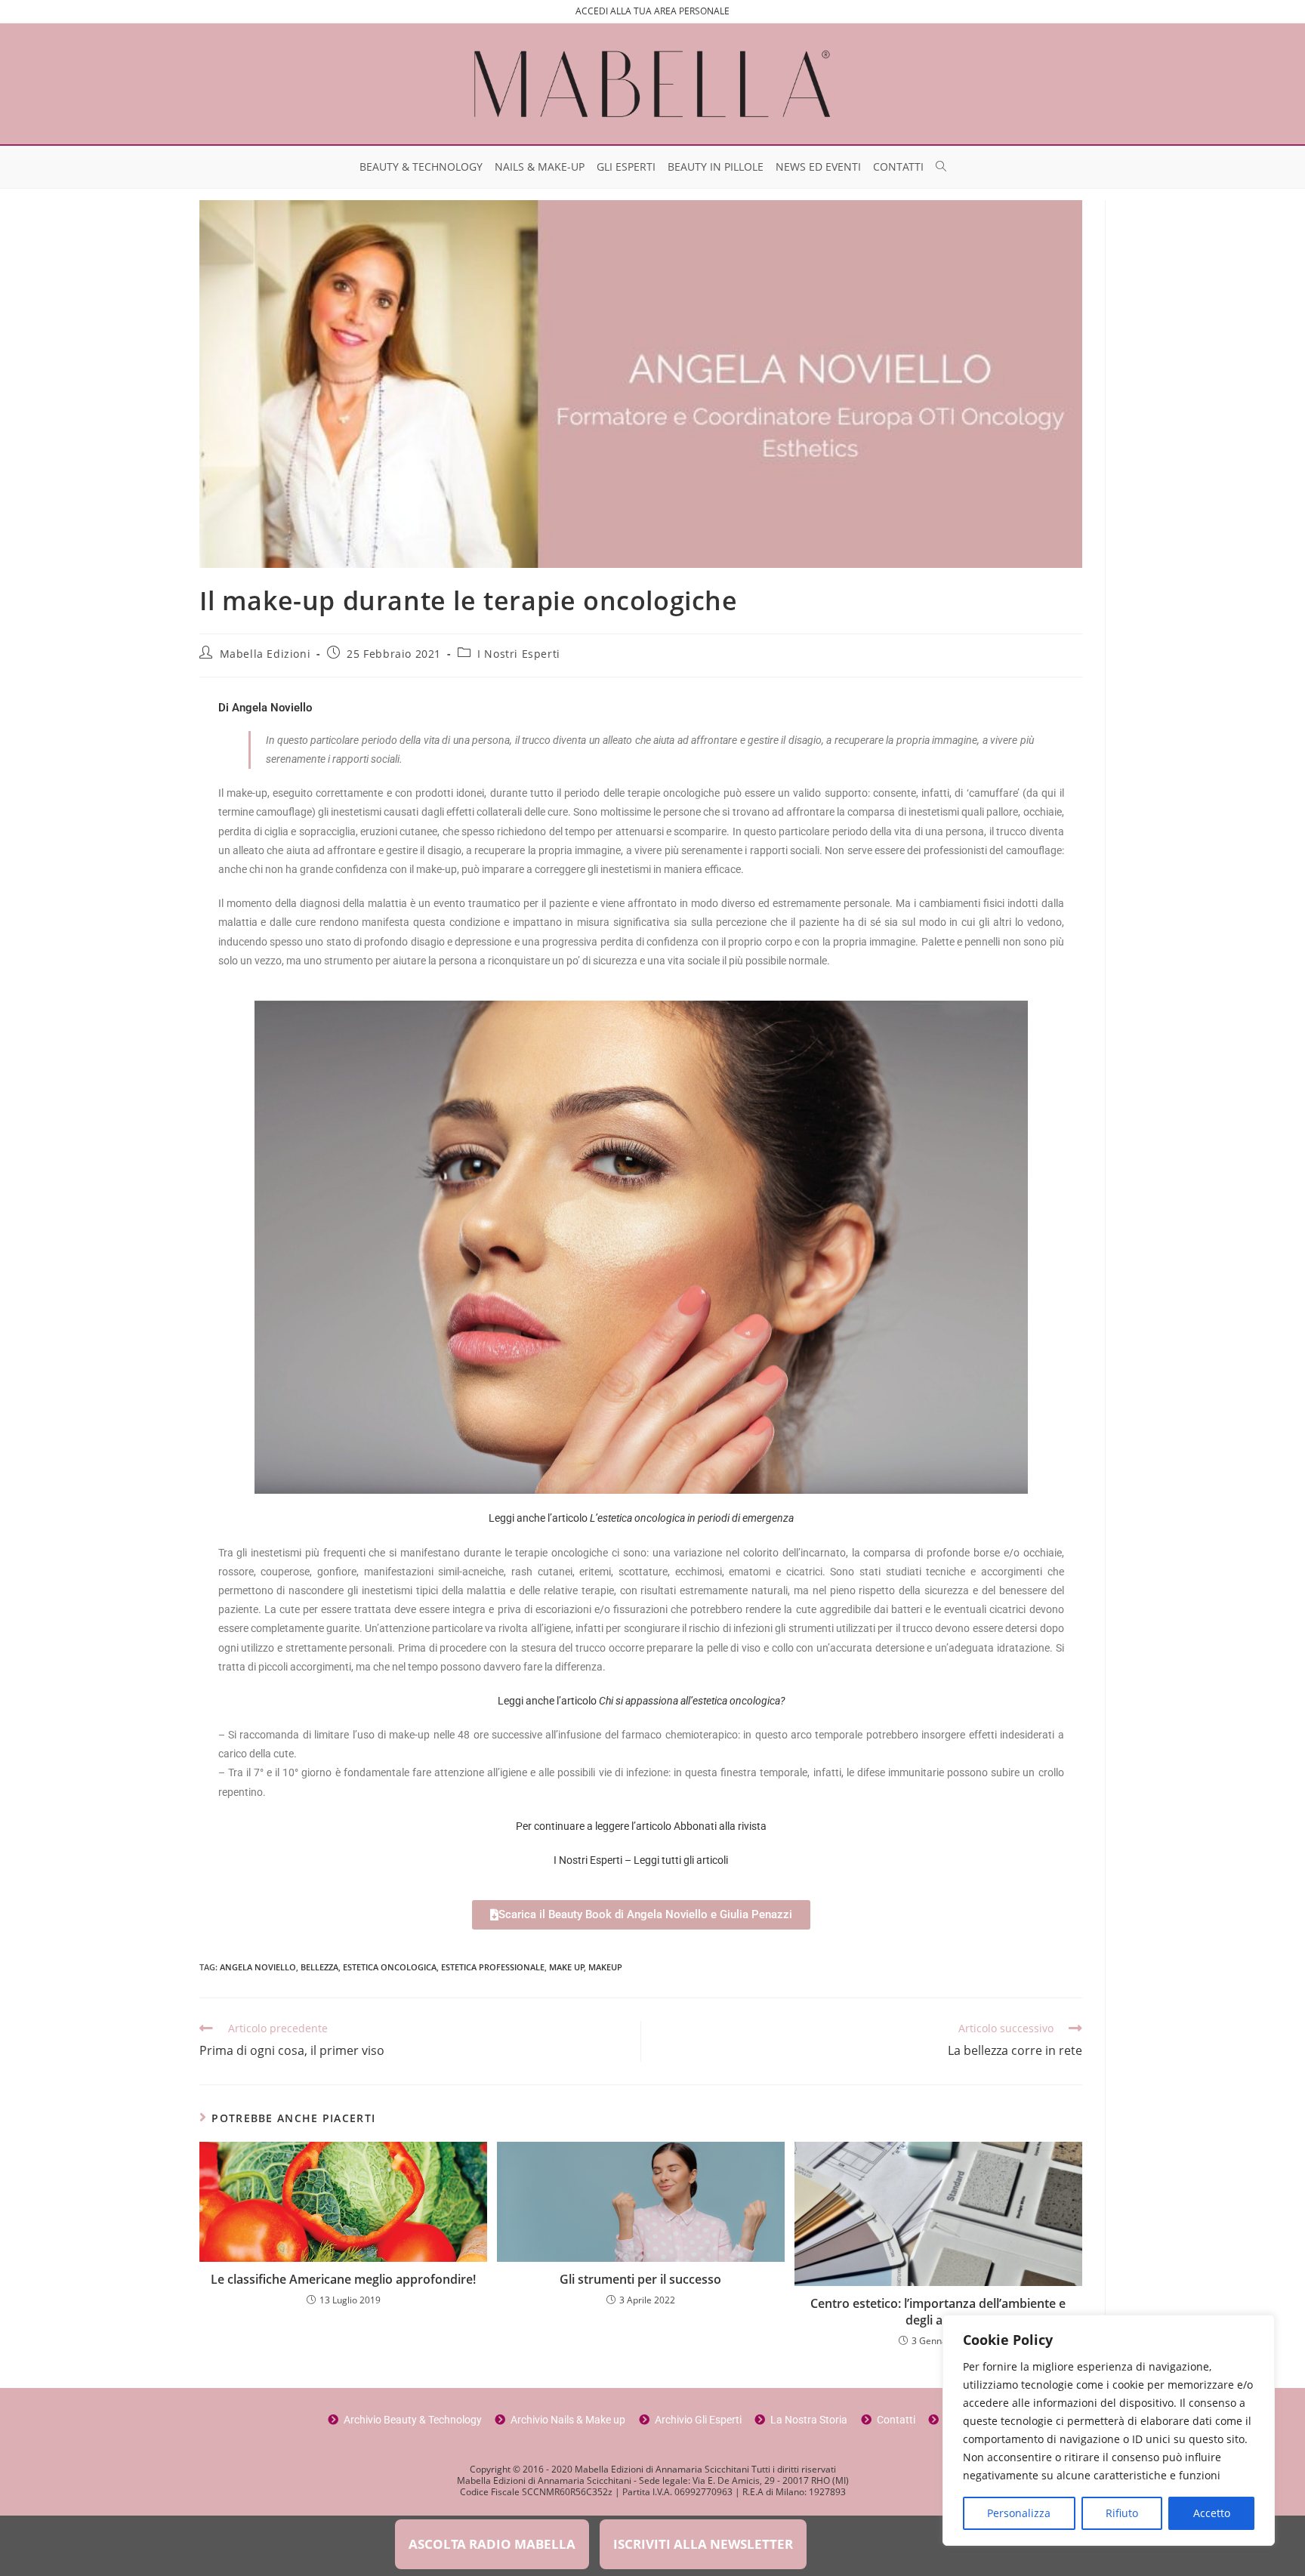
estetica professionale (493, 1967)
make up (567, 1967)
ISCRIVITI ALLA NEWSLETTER (703, 2544)
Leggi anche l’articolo (641, 1518)
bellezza (319, 1967)
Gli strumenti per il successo (640, 2279)
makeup (605, 1967)
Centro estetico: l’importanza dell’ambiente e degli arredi (938, 2312)
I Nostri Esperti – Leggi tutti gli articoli (641, 1860)
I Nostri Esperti (519, 654)
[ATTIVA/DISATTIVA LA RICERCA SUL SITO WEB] (941, 167)
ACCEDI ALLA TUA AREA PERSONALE (652, 11)
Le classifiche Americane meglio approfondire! (343, 2279)
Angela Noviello (258, 1967)
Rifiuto (1122, 2513)
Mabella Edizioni (265, 654)
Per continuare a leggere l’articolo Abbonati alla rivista (641, 1826)
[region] (1109, 2430)
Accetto (1212, 2513)
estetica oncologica (390, 1967)
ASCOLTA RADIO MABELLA (492, 2544)
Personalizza (1019, 2513)
